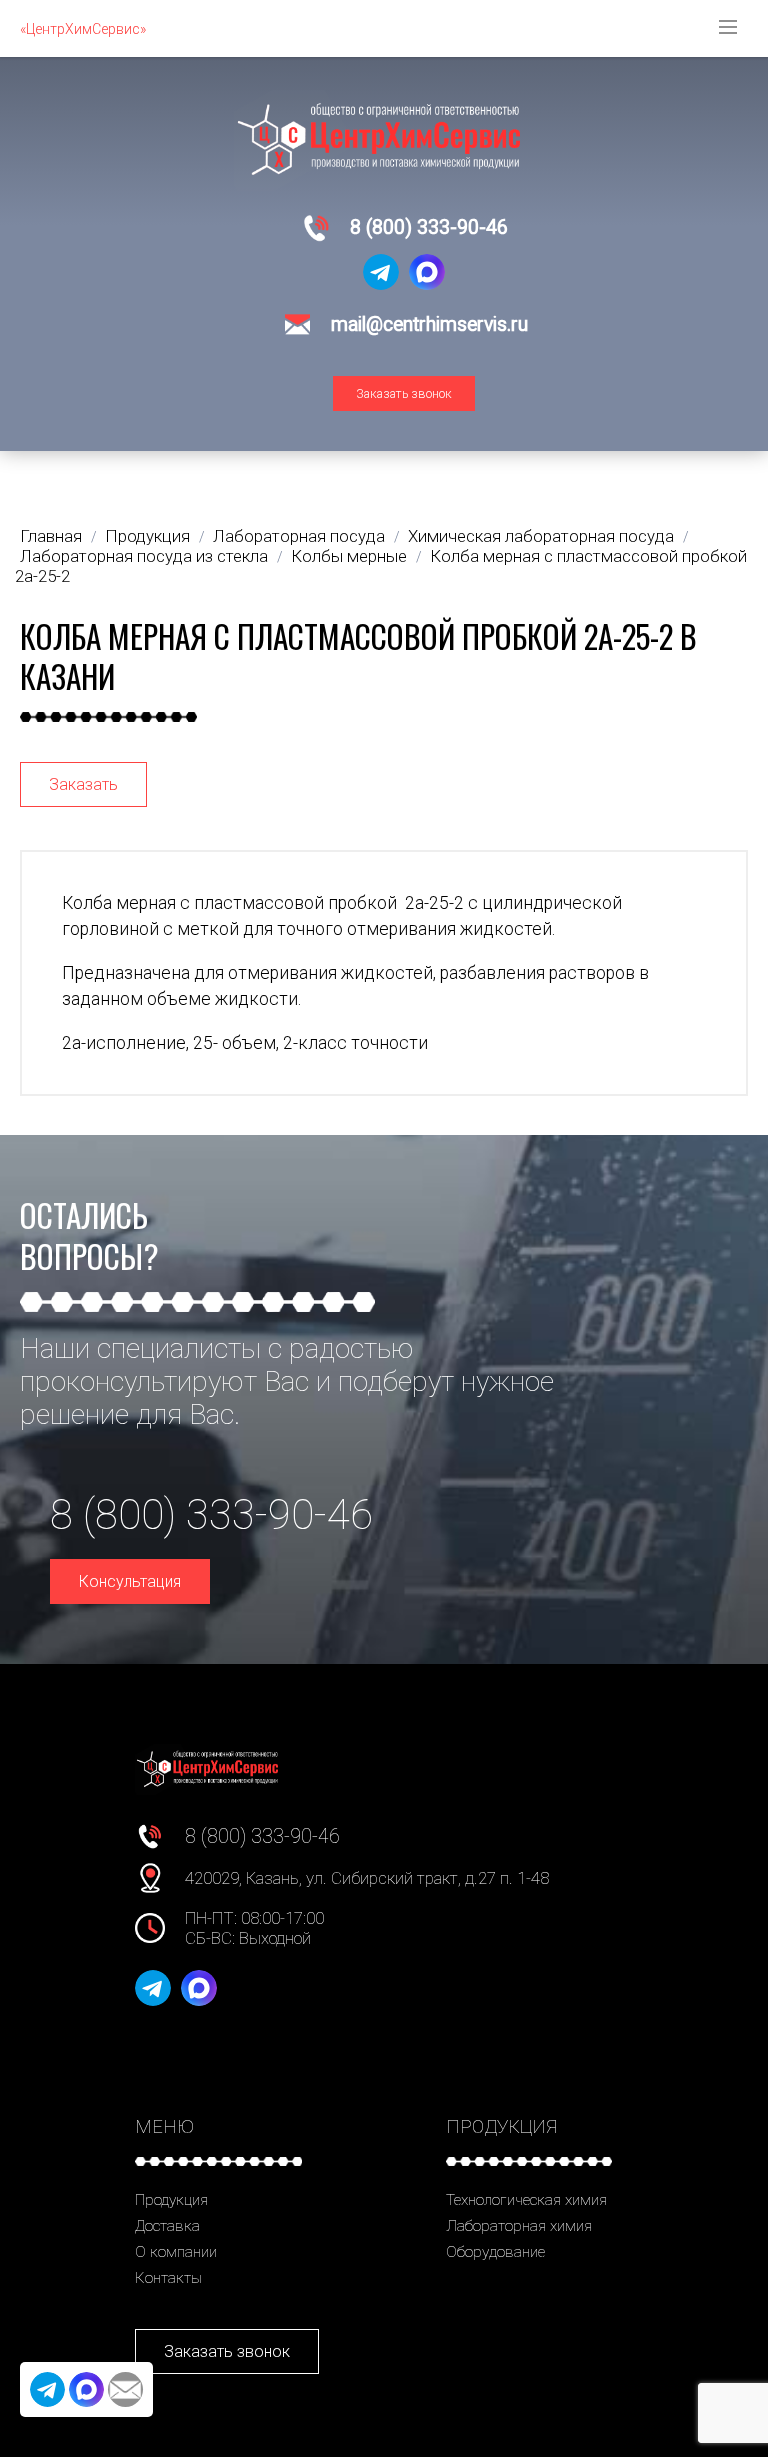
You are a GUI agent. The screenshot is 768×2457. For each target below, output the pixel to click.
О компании (176, 2252)
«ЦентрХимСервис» (83, 29)
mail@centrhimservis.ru (429, 324)
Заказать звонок (404, 393)
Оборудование (495, 2252)
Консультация (130, 1581)
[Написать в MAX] (427, 272)
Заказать (83, 784)
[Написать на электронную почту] (125, 2389)
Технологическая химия (526, 2200)
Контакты (168, 2278)
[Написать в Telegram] (381, 272)
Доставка (167, 2226)
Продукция (171, 2200)
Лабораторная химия (519, 2226)
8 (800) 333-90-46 (429, 227)
